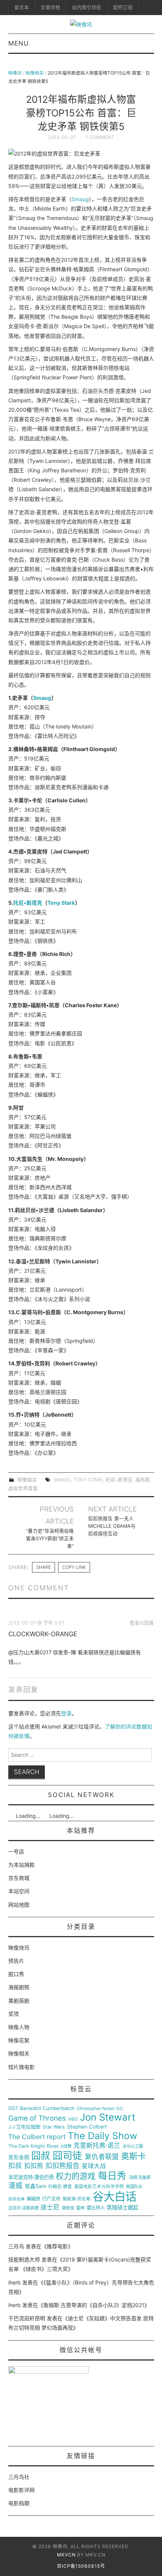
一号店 (16, 1851)
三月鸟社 (19, 2477)
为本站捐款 (21, 1865)
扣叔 (15, 2166)
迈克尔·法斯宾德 (23, 2208)
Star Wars (54, 2127)
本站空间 (19, 1891)
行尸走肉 (51, 2199)
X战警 (66, 2146)
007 (13, 2108)
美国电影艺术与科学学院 (99, 2187)
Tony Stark (61, 903)
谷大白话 (115, 2197)
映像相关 (35, 73)
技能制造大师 (24, 2259)
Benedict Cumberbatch (47, 2108)
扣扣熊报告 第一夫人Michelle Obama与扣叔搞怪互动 (112, 1526)
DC (120, 2109)
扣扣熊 (34, 2166)
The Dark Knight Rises (34, 2146)
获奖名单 (17, 2199)
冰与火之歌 (133, 2146)
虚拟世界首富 (23, 1488)
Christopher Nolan (96, 2109)
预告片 (16, 1961)
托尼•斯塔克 (28, 903)
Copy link (74, 1567)
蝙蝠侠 (34, 2199)
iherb (15, 2282)
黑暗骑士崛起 (122, 2208)
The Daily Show (102, 2136)
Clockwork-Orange (43, 1634)
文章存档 (50, 7)
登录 (66, 1713)
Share (44, 1567)
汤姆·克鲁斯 (140, 2178)
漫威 (15, 2186)
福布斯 (143, 1480)
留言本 (22, 7)
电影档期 (19, 2503)
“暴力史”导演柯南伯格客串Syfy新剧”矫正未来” (50, 1538)
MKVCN (66, 2555)
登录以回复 (142, 1623)
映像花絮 (19, 2040)
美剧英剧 (19, 2001)
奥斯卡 (133, 2156)
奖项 (14, 2014)
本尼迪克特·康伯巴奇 (31, 2177)
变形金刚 (19, 2157)
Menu (18, 43)
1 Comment (100, 137)
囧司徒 (67, 2156)
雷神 (80, 2208)
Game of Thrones (37, 2118)
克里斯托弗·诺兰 (97, 2146)
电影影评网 (21, 2490)
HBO (73, 2119)
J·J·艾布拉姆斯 (24, 2127)
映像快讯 (19, 1948)
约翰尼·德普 (60, 2187)
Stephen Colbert (87, 2127)
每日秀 (112, 2176)
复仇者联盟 (102, 2157)
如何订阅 (123, 7)
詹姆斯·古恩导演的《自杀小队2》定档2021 (94, 2305)
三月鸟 (16, 2246)
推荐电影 (57, 2246)
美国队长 (134, 2187)
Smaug (80, 199)
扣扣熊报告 (63, 2166)
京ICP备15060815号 (81, 2566)
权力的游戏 (76, 2176)
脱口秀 (16, 1974)
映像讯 (15, 73)
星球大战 (94, 2166)
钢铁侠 (68, 2208)
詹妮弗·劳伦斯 (77, 2199)
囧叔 (41, 2156)
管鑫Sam (36, 2186)
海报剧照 (19, 1987)
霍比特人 (96, 2208)
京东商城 (19, 1878)
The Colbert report (37, 2137)
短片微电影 (21, 2067)
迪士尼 (50, 2207)
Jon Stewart (108, 2117)
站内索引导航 (87, 7)
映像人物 (19, 2027)
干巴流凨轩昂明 (27, 2318)
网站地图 (19, 1905)
